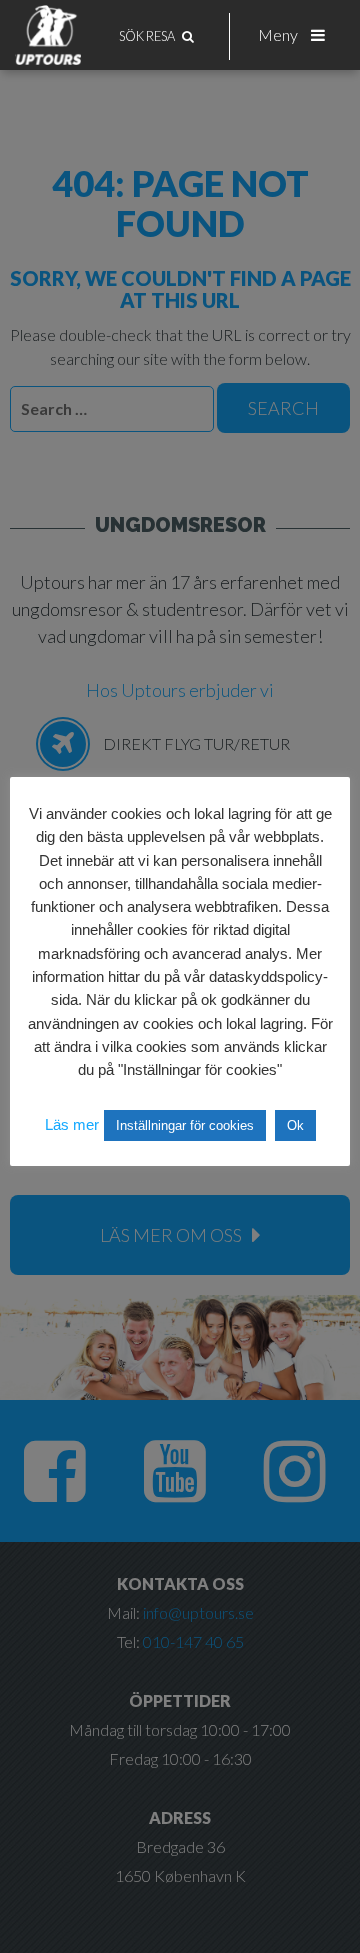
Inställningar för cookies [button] (185, 1125)
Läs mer (72, 1124)
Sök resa (148, 36)
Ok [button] (295, 1125)
